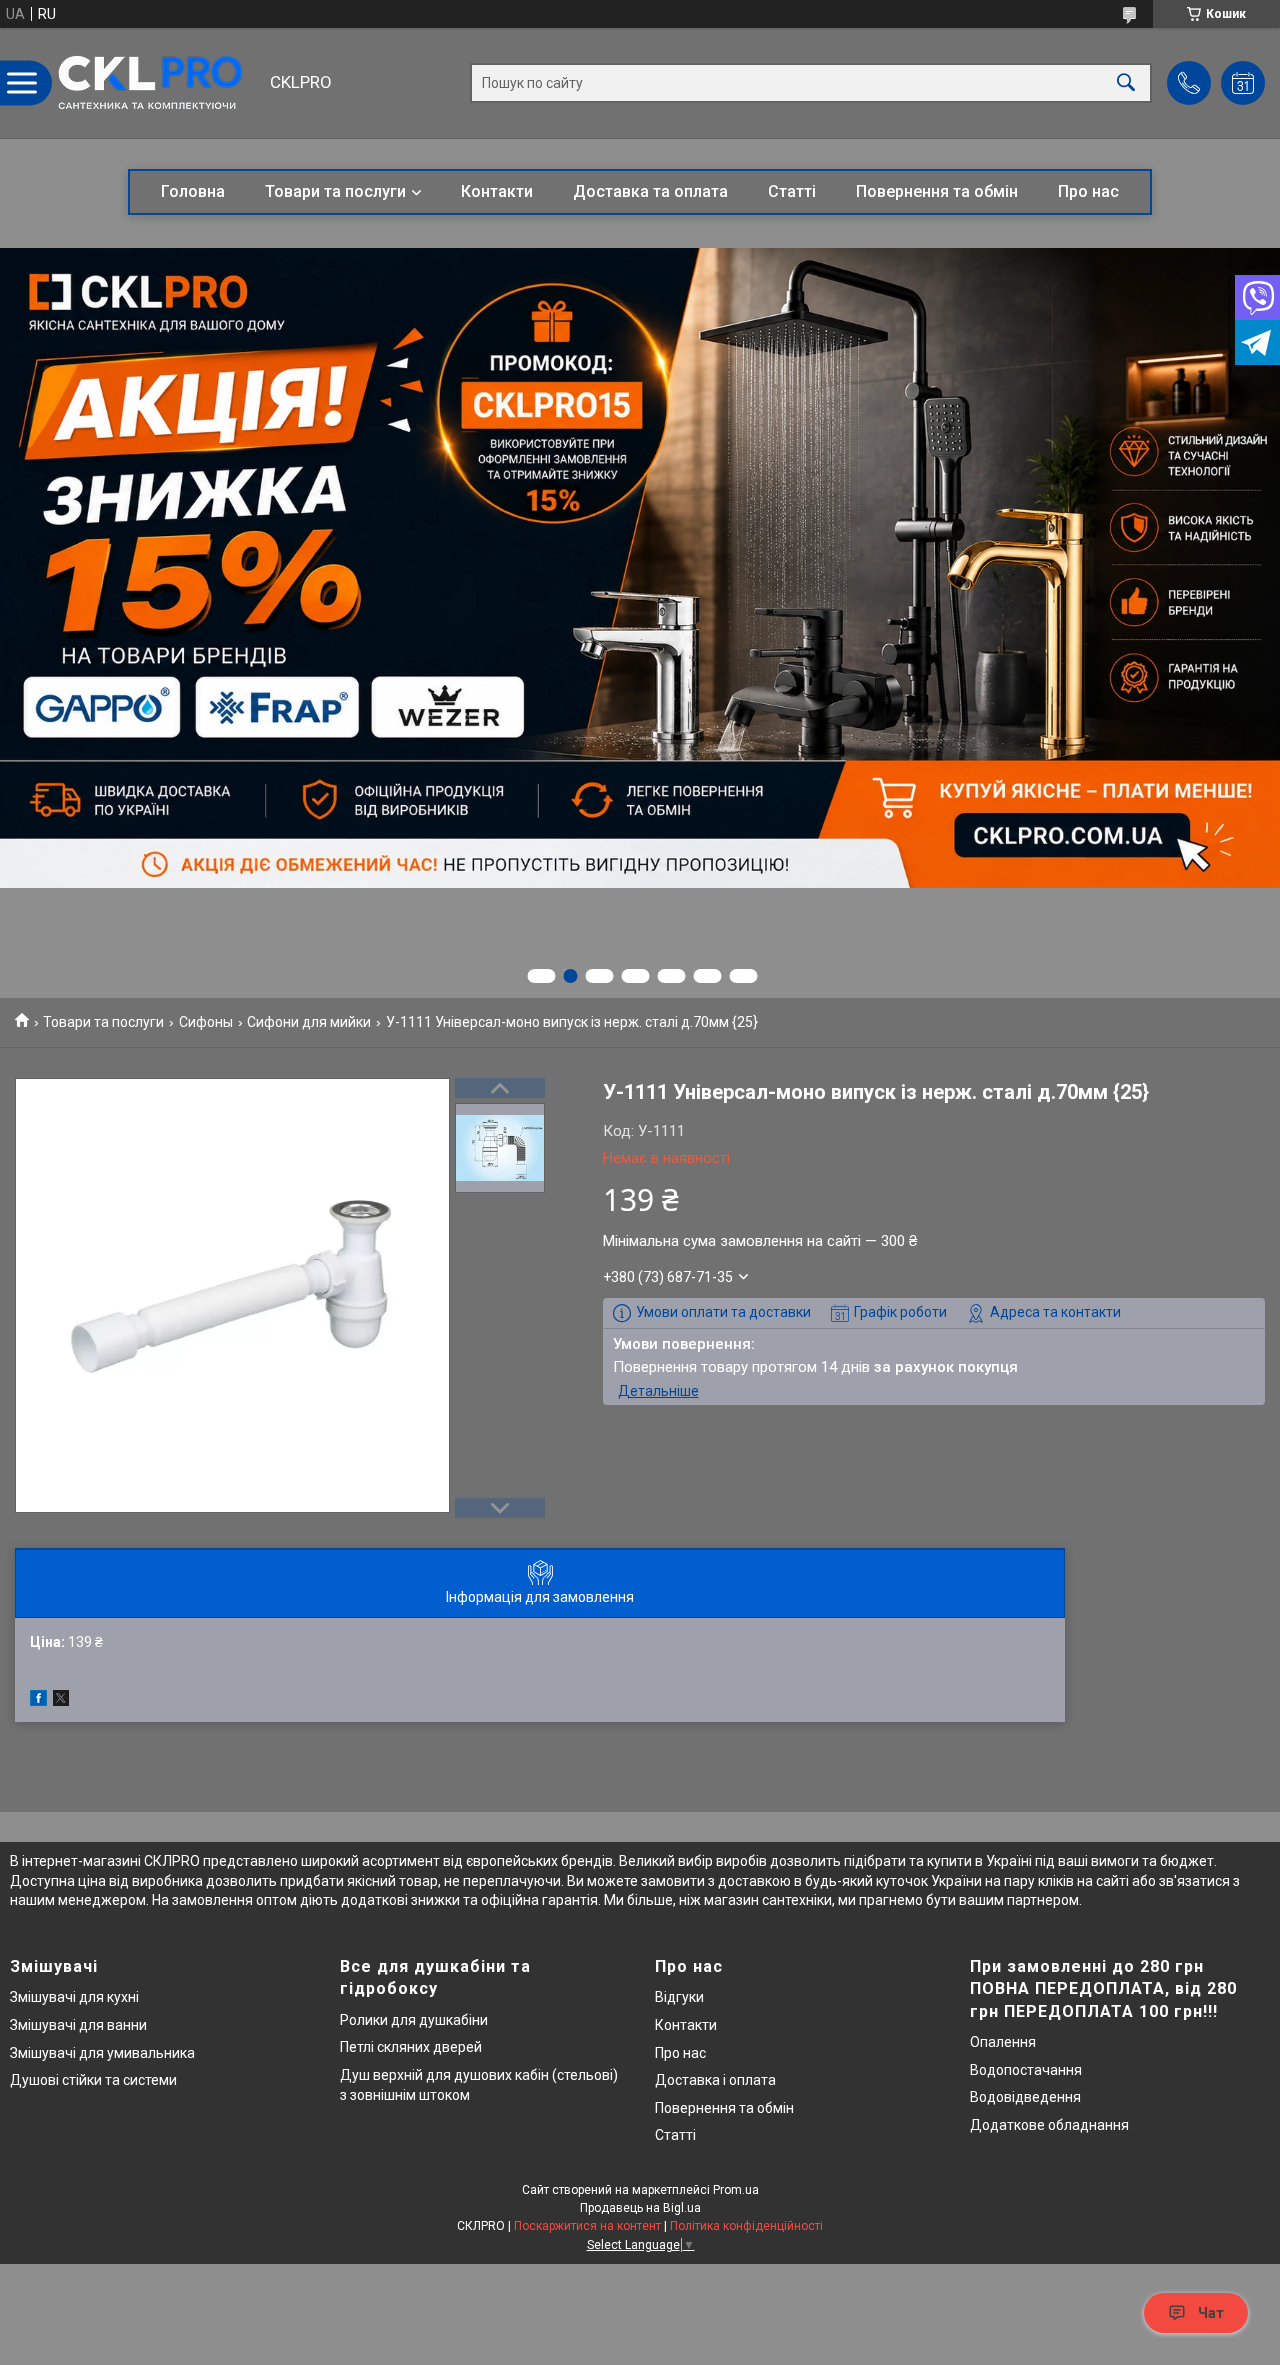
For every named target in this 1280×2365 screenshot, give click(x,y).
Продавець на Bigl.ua (640, 2208)
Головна (193, 191)
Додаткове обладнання (1049, 2125)
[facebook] (38, 1701)
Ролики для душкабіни (414, 2020)
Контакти (497, 191)
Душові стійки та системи (93, 2080)
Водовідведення (1025, 2097)
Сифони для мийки (309, 1022)
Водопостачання (1026, 2070)
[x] (61, 1701)
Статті (792, 191)
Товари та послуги (335, 191)
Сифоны (206, 1022)
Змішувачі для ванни (78, 2025)
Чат (1211, 2313)
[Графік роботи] (1243, 83)
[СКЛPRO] (155, 83)
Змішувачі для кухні (74, 1997)
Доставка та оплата (650, 191)
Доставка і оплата (715, 2080)
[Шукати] (1126, 83)
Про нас (1088, 191)
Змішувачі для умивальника (102, 2053)
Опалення (1003, 2042)
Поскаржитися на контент (587, 2226)
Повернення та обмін (937, 191)
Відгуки (679, 1997)
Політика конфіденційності (746, 2226)
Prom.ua (736, 2190)
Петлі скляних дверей (411, 2047)
